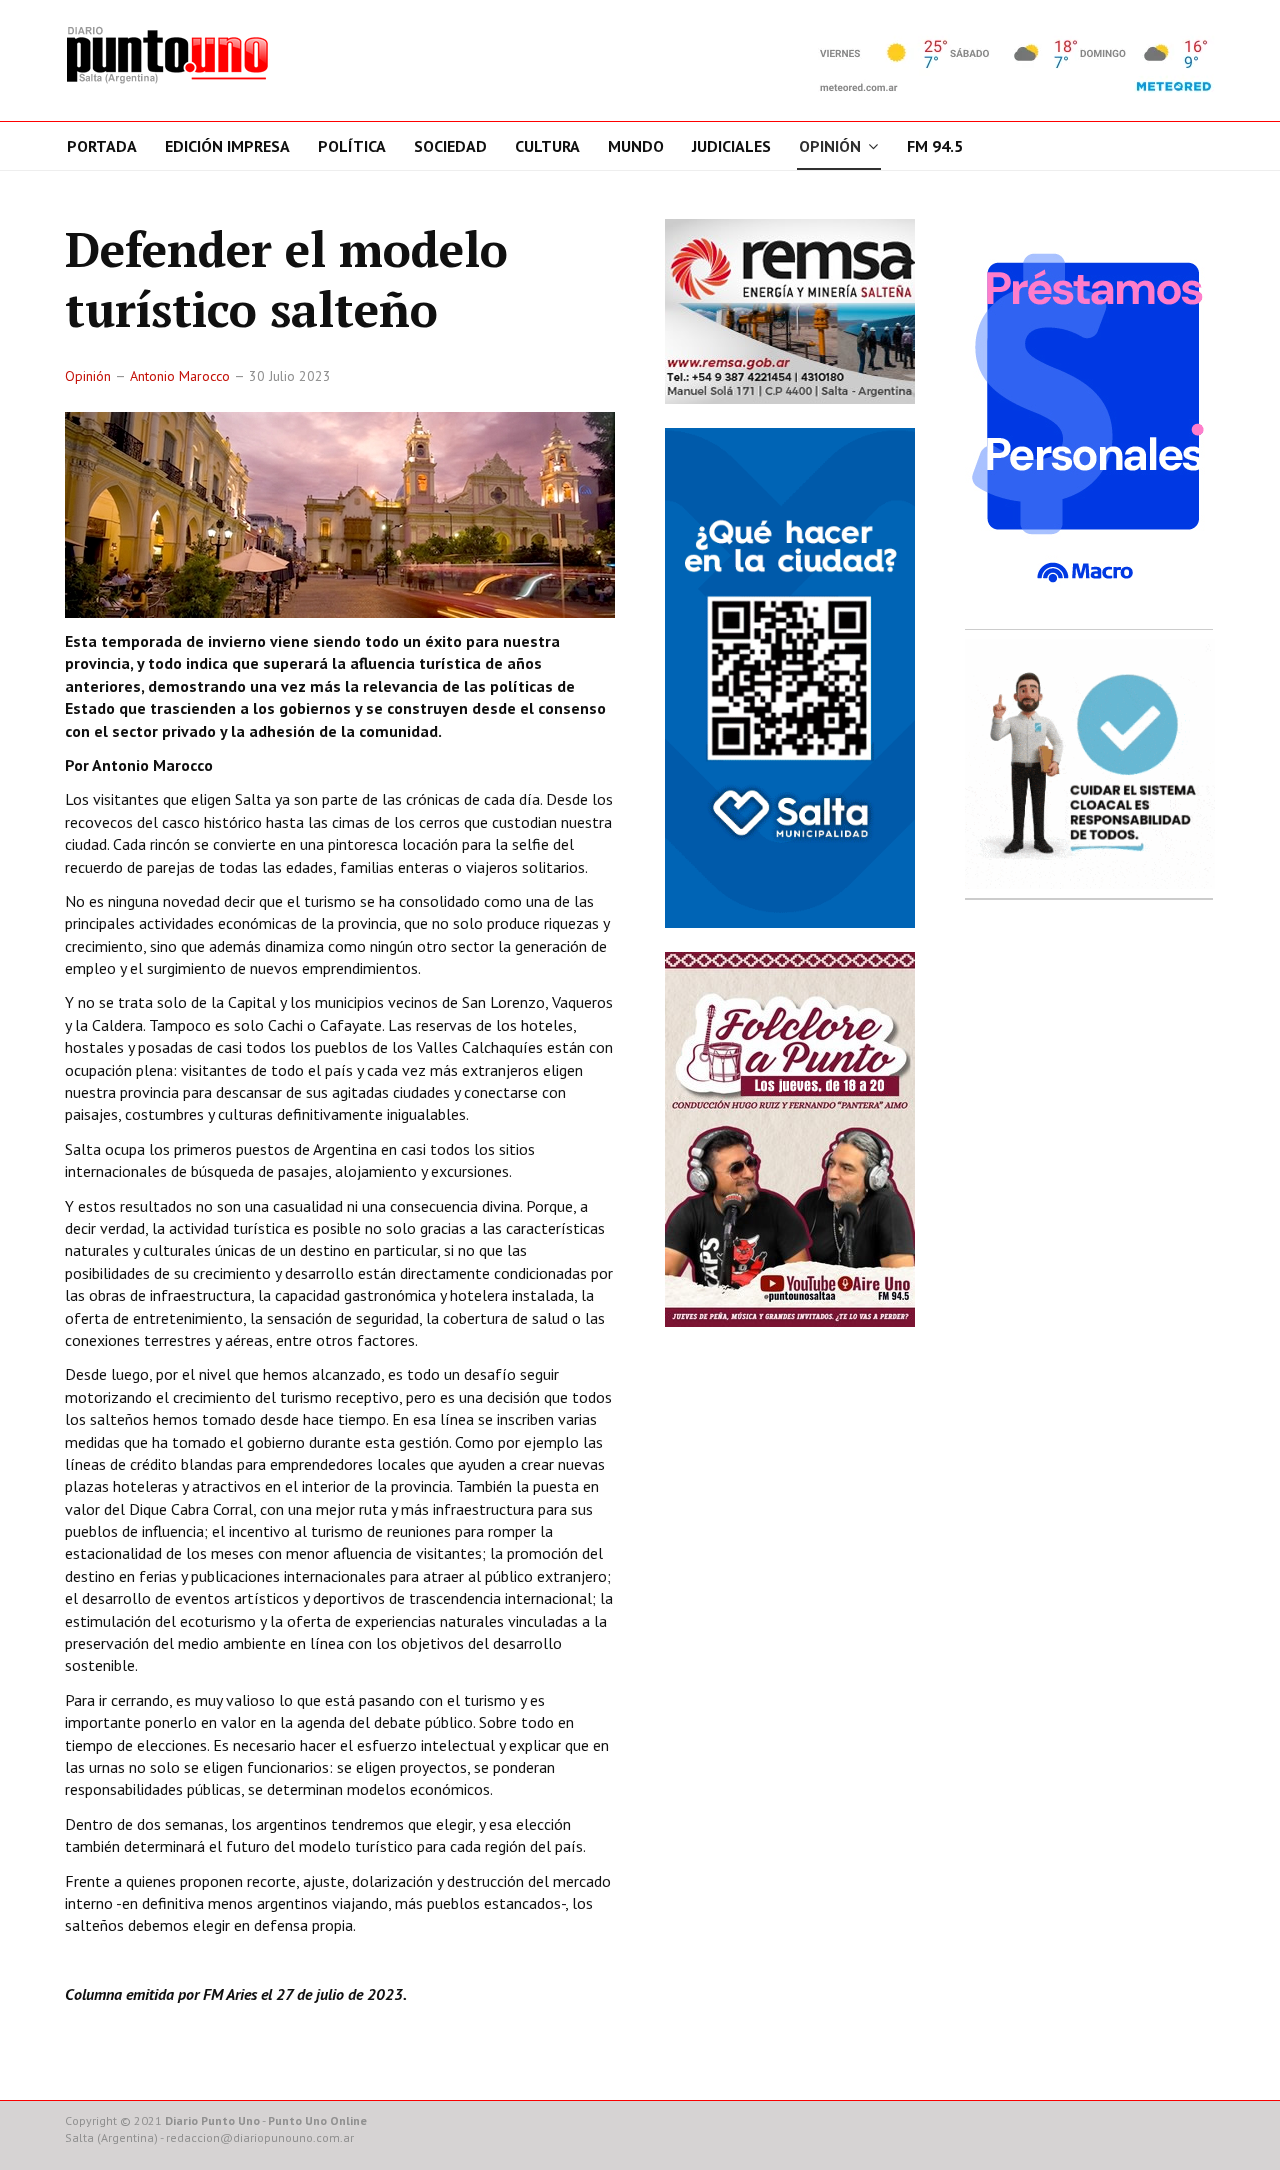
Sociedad (450, 146)
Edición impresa (227, 146)
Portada (102, 146)
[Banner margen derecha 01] (1090, 418)
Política (352, 146)
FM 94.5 (935, 146)
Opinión (830, 146)
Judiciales (731, 146)
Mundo (636, 146)
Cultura (547, 146)
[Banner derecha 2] (790, 677)
